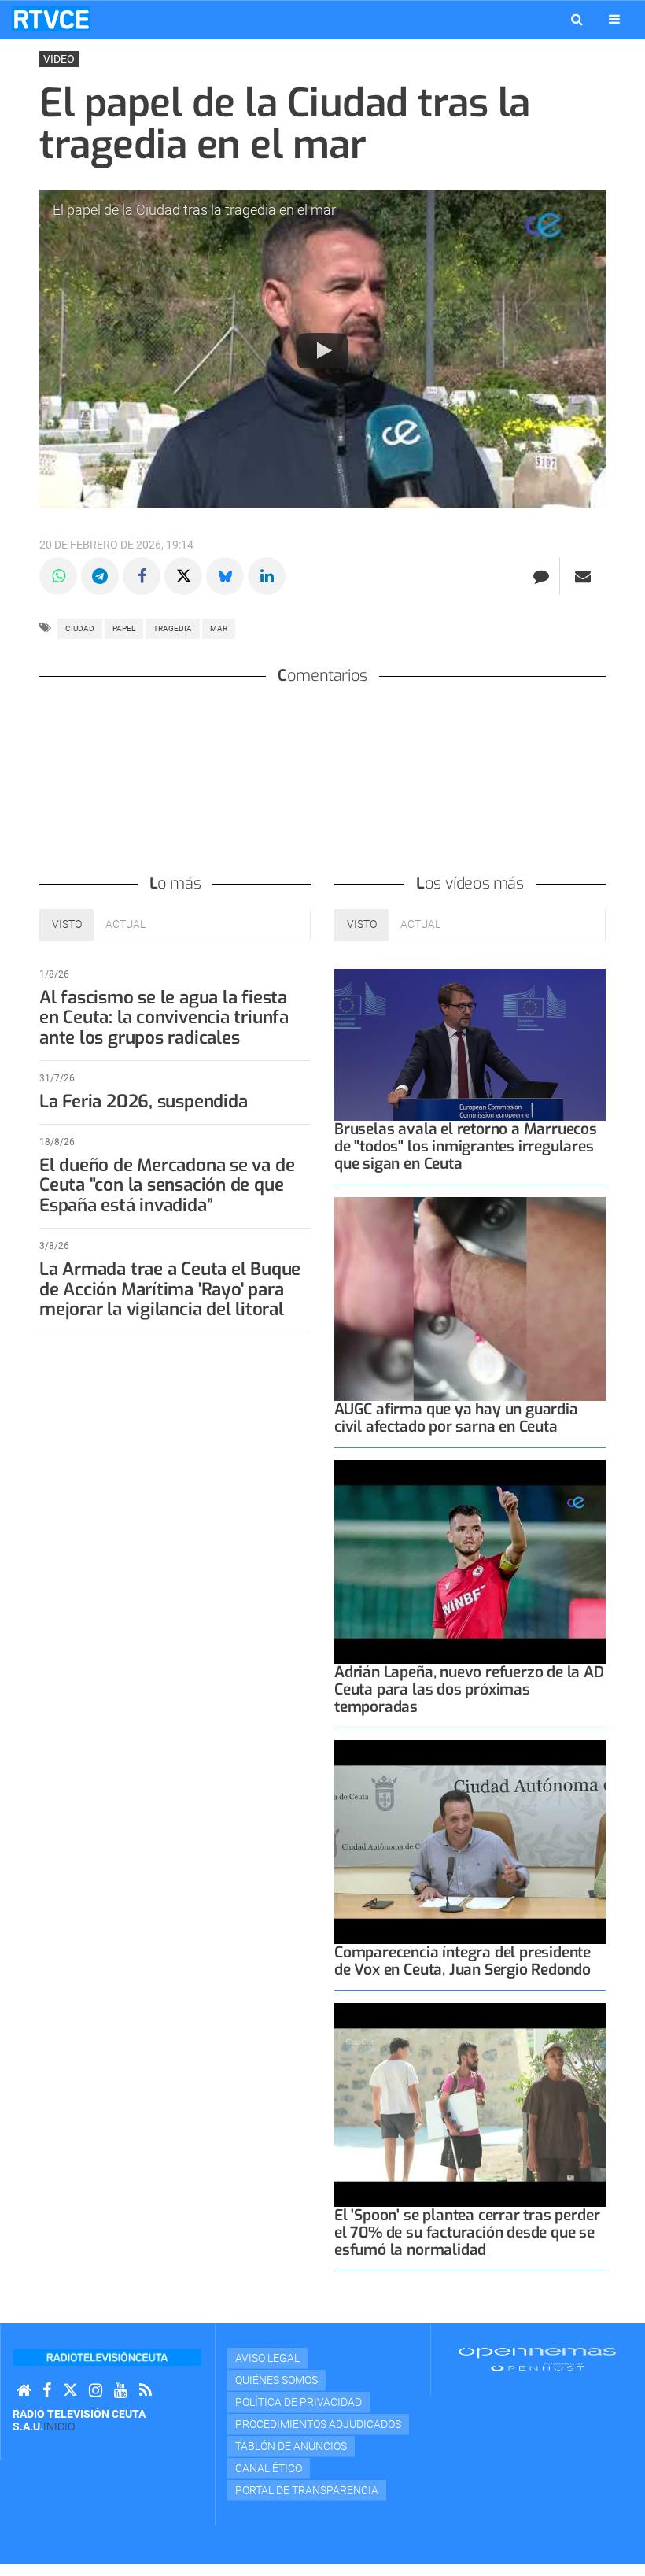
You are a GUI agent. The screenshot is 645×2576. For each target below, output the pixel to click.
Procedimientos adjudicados (318, 2424)
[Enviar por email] (583, 576)
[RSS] (146, 2391)
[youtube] (121, 2391)
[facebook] (47, 2391)
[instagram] (96, 2391)
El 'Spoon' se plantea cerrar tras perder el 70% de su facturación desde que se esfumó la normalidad (467, 2232)
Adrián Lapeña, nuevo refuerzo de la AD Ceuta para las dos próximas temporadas (469, 1689)
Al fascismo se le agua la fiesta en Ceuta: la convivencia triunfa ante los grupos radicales (164, 1018)
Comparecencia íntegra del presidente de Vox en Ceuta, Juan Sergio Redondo (463, 1961)
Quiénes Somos (276, 2380)
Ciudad (80, 628)
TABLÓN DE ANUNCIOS (291, 2446)
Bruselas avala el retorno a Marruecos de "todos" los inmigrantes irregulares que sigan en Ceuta (466, 1146)
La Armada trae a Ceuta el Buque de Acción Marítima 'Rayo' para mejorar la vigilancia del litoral (170, 1290)
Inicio (59, 2426)
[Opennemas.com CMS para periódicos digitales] (537, 2359)
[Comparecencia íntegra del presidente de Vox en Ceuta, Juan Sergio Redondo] (470, 1842)
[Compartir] (58, 576)
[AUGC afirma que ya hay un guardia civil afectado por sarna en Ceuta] (470, 1299)
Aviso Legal (267, 2358)
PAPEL (124, 628)
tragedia (173, 628)
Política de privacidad (299, 2402)
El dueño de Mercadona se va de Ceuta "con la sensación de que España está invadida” (167, 1186)
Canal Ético (269, 2468)
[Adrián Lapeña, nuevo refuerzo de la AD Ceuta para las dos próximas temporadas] (470, 1562)
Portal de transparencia (307, 2490)
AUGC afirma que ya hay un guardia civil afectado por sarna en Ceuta (456, 1418)
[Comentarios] (541, 576)
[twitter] (70, 2391)
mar (219, 628)
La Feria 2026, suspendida (143, 1101)
